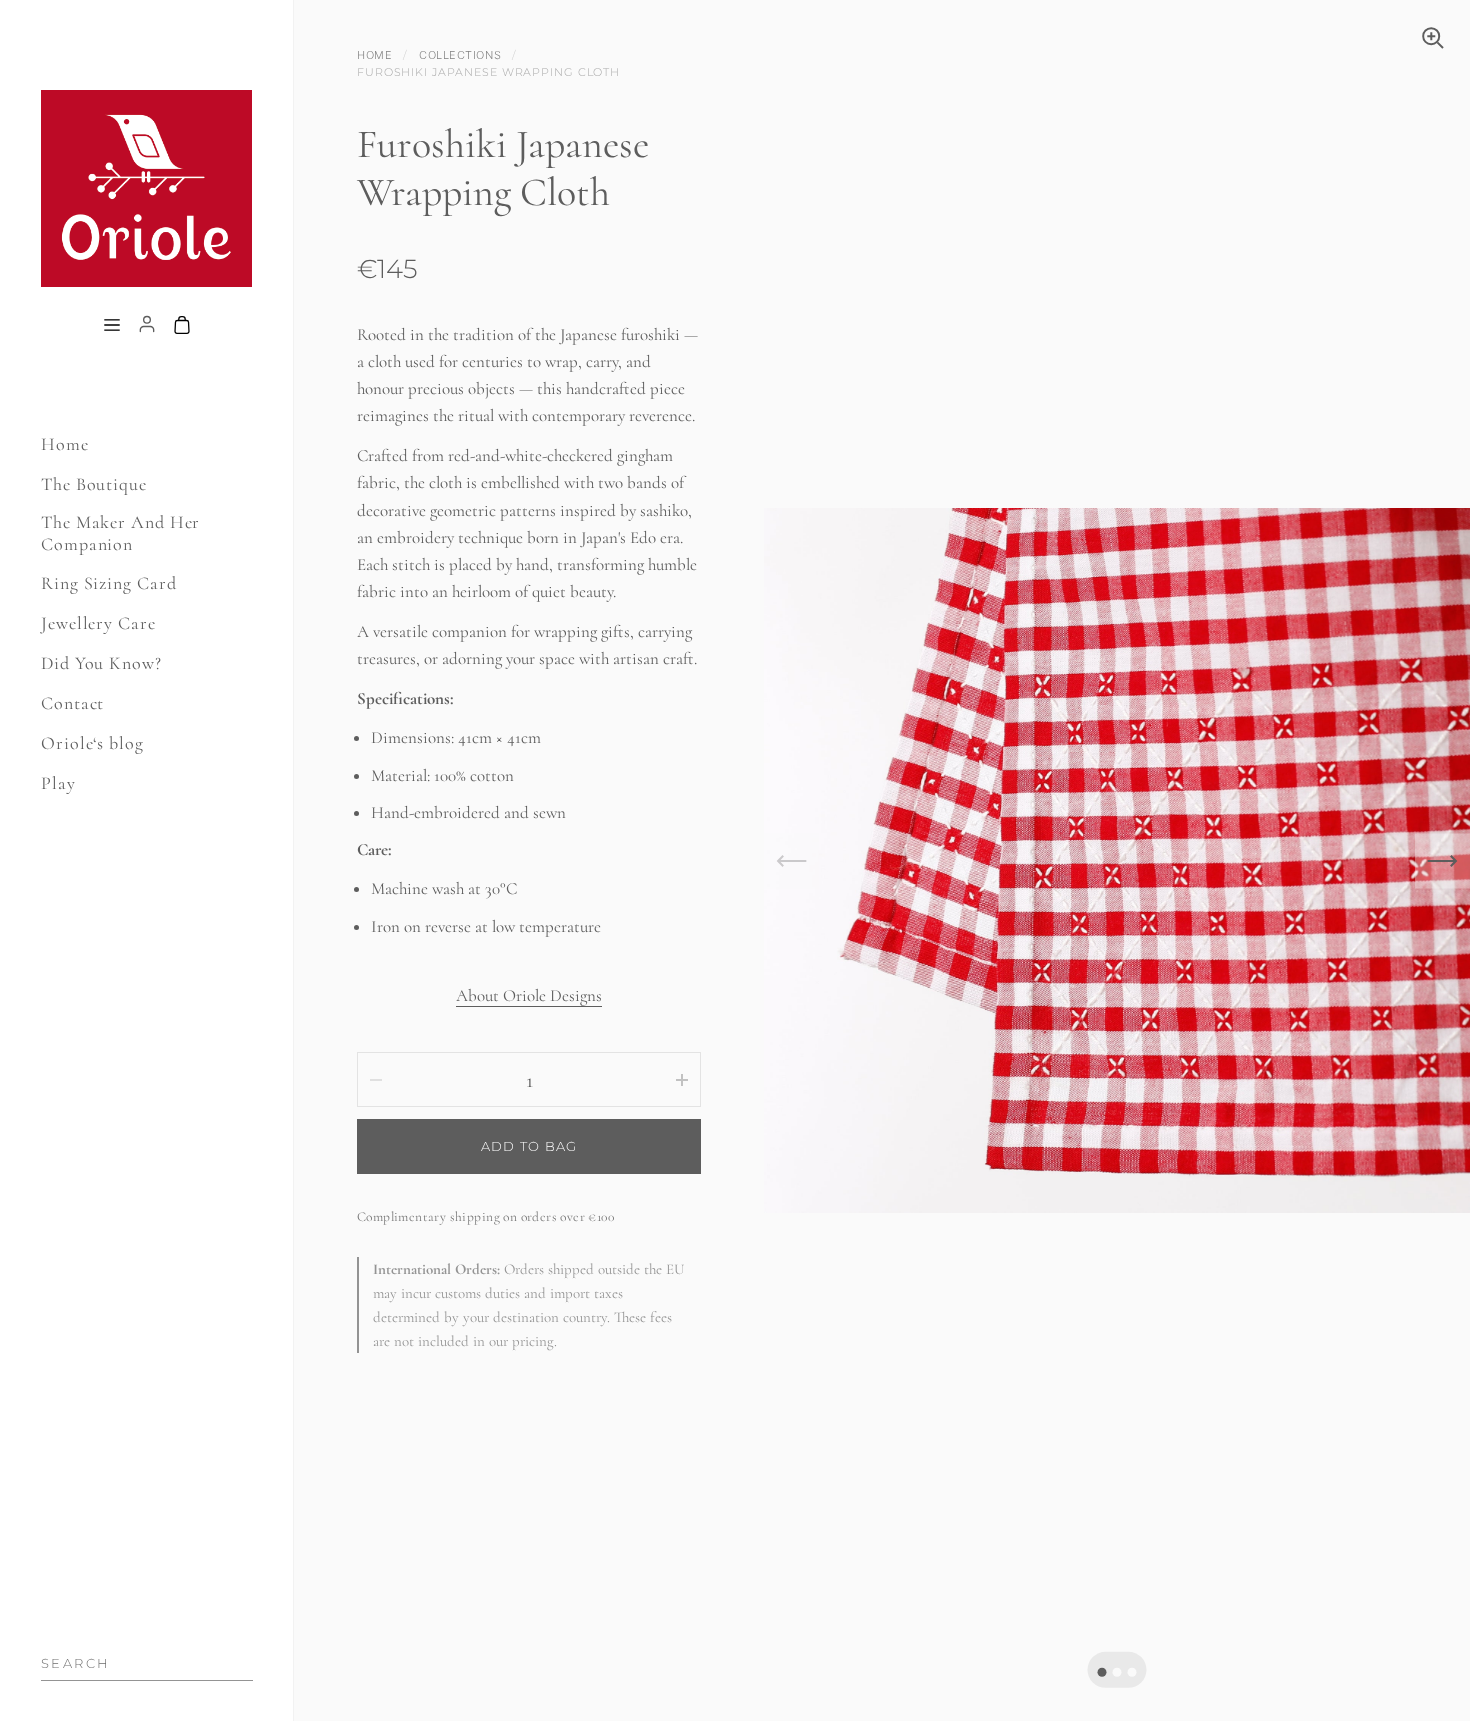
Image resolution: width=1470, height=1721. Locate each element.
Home (374, 55)
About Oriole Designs (529, 995)
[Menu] (112, 326)
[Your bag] (182, 326)
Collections (460, 55)
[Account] (147, 326)
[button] (1102, 1671)
